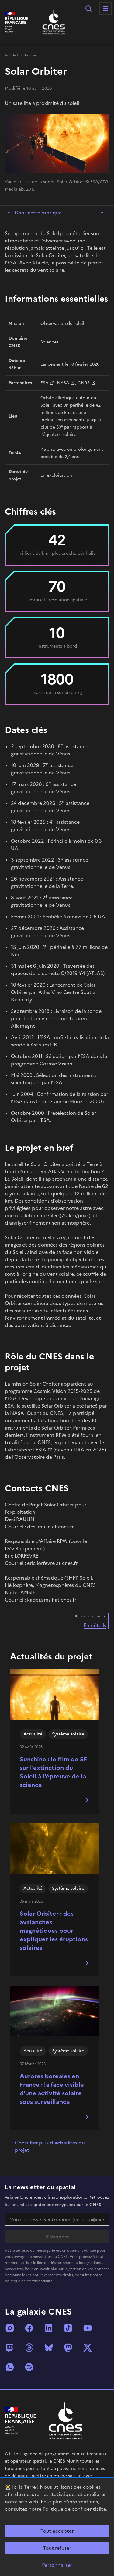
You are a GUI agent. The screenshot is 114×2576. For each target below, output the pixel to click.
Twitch (10, 2348)
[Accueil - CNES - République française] (66, 2421)
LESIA (40, 1450)
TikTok (68, 2328)
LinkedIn (49, 2328)
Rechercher (88, 9)
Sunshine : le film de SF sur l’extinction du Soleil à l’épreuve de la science (53, 1772)
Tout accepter (57, 2531)
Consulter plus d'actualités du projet (50, 2146)
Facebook (29, 2328)
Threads (29, 2348)
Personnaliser (57, 2565)
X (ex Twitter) (88, 2348)
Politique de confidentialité (74, 2509)
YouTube (88, 2328)
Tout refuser (57, 2548)
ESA (44, 383)
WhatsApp (10, 2367)
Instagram (10, 2328)
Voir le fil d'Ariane (20, 55)
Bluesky (49, 2348)
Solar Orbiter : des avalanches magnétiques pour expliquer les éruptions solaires (54, 1931)
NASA (63, 383)
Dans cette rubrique (38, 213)
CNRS (84, 383)
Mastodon (68, 2348)
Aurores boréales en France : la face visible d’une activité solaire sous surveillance (52, 2089)
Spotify (29, 2367)
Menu (105, 9)
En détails (95, 1625)
